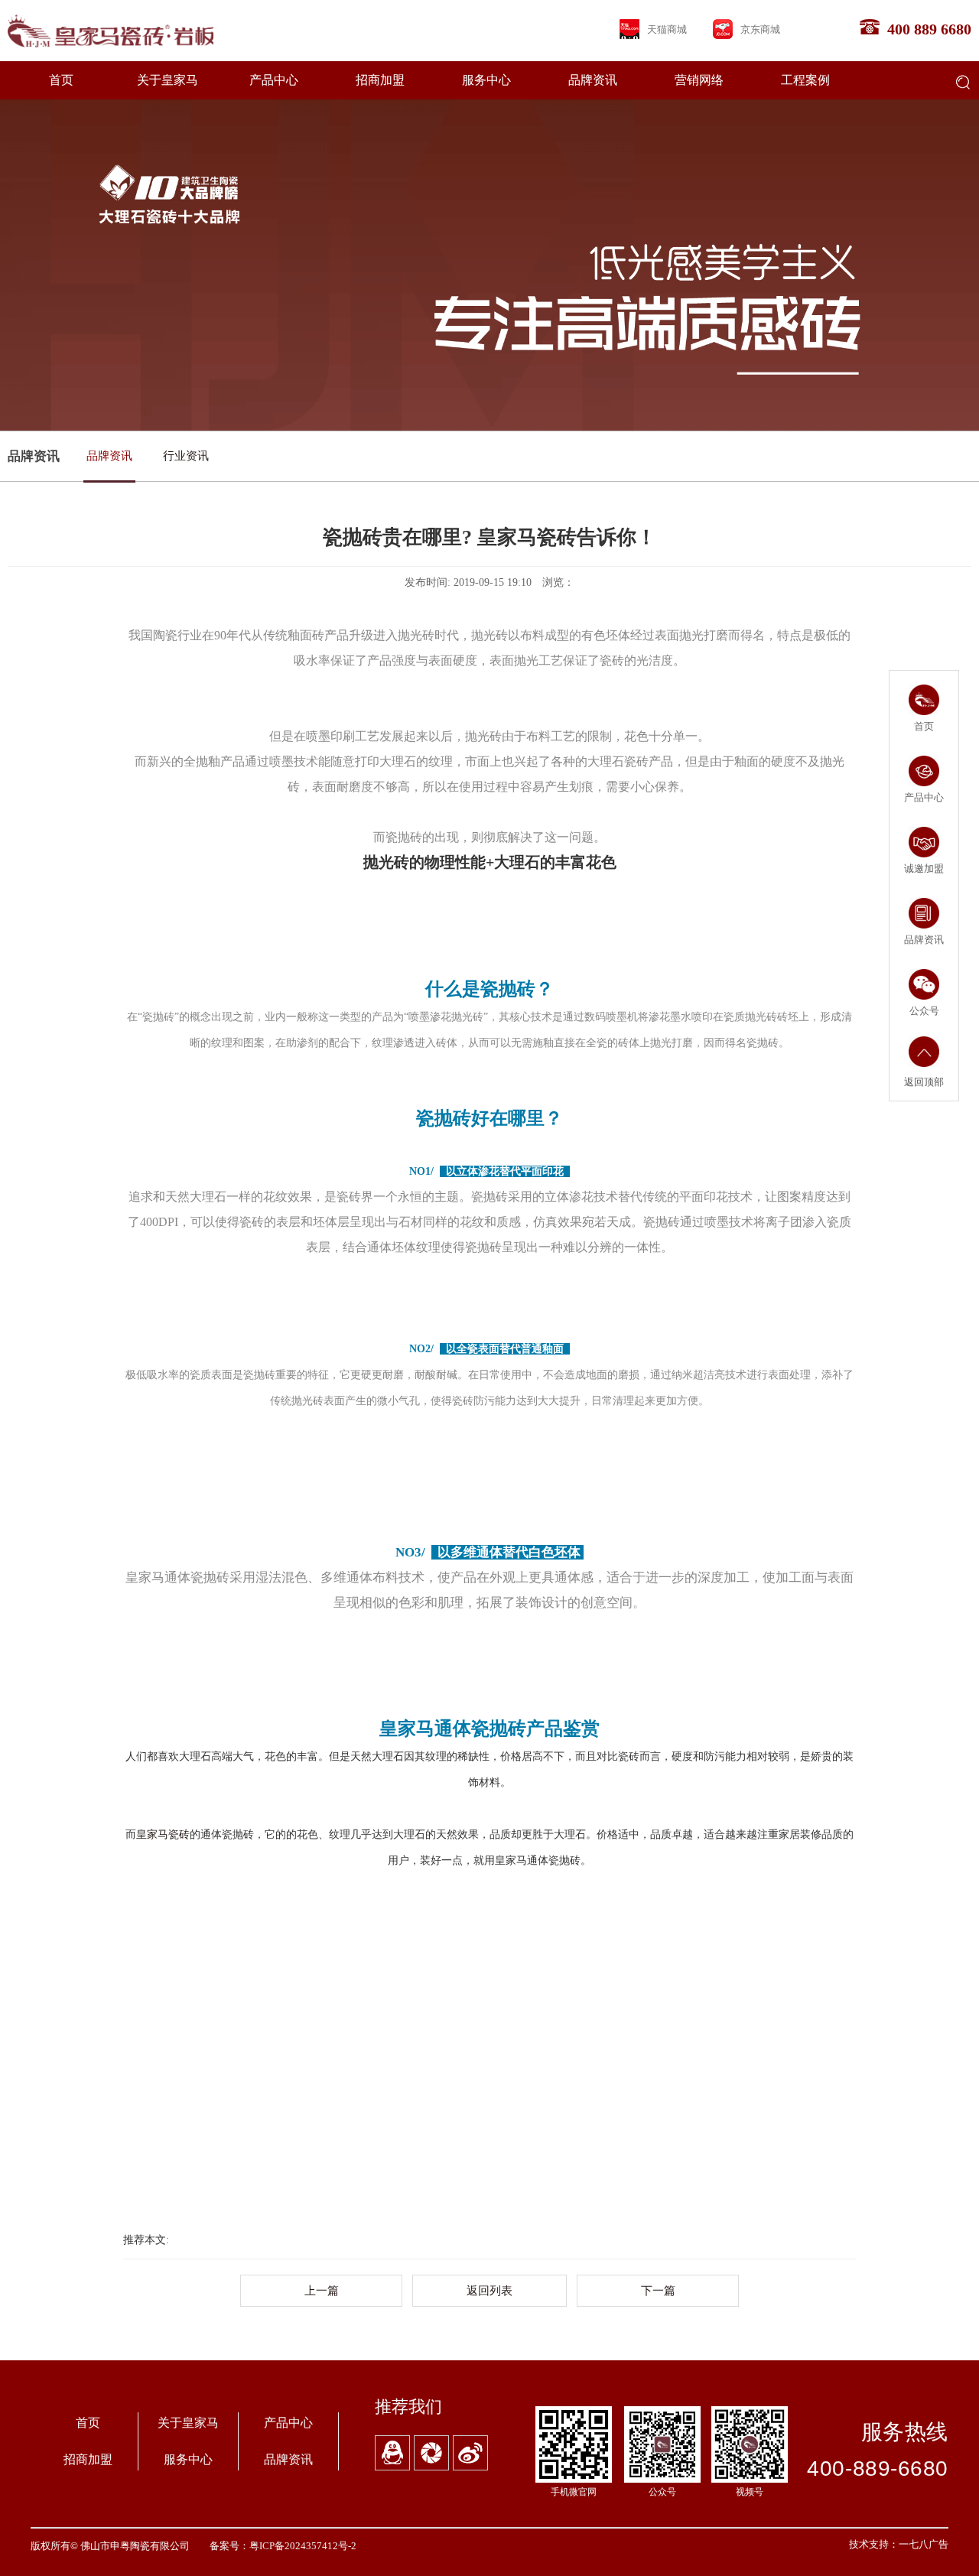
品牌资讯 (593, 80)
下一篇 (658, 2291)
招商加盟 (380, 80)
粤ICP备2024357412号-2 (303, 2546)
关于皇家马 (168, 80)
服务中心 (486, 80)
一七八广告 (924, 2544)
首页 (61, 80)
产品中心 (274, 80)
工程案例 (805, 80)
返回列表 (489, 2291)
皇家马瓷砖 (163, 1834)
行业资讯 (186, 455)
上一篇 (322, 2291)
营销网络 (699, 80)
